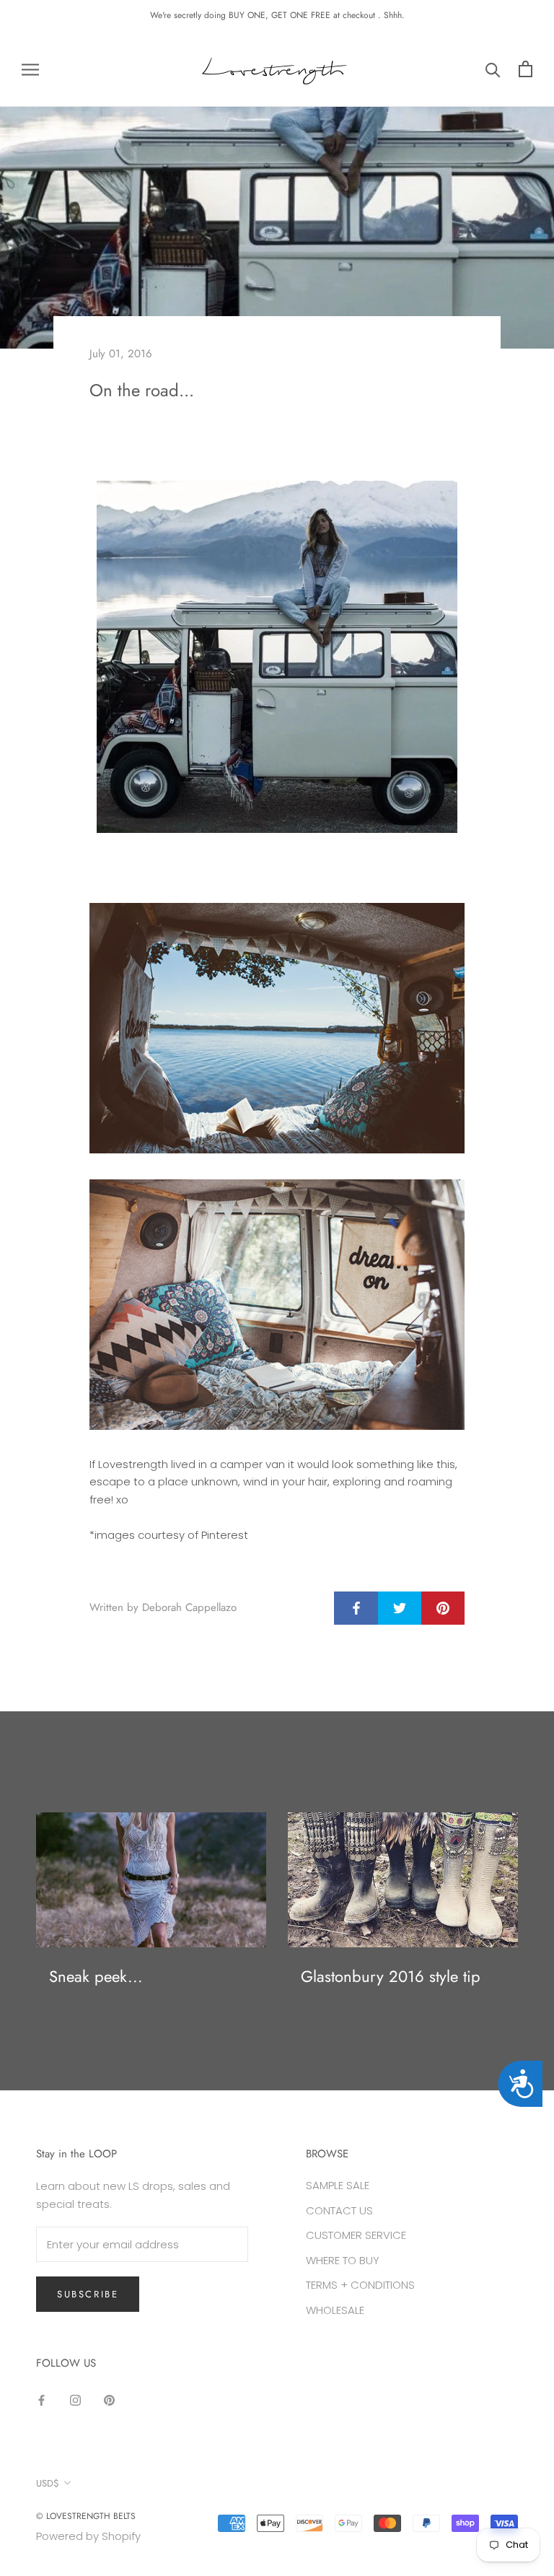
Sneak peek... (96, 1976)
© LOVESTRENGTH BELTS (86, 2516)
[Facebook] (41, 2400)
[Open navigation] (30, 69)
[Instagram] (75, 2400)
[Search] (493, 69)
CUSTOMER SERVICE (356, 2235)
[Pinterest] (109, 2400)
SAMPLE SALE (338, 2185)
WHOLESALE (335, 2310)
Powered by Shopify (88, 2536)
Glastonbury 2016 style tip (391, 1976)
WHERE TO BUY (343, 2260)
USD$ (48, 2483)
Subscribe (88, 2294)
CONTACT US (339, 2210)
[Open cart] (526, 69)
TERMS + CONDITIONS (360, 2285)
